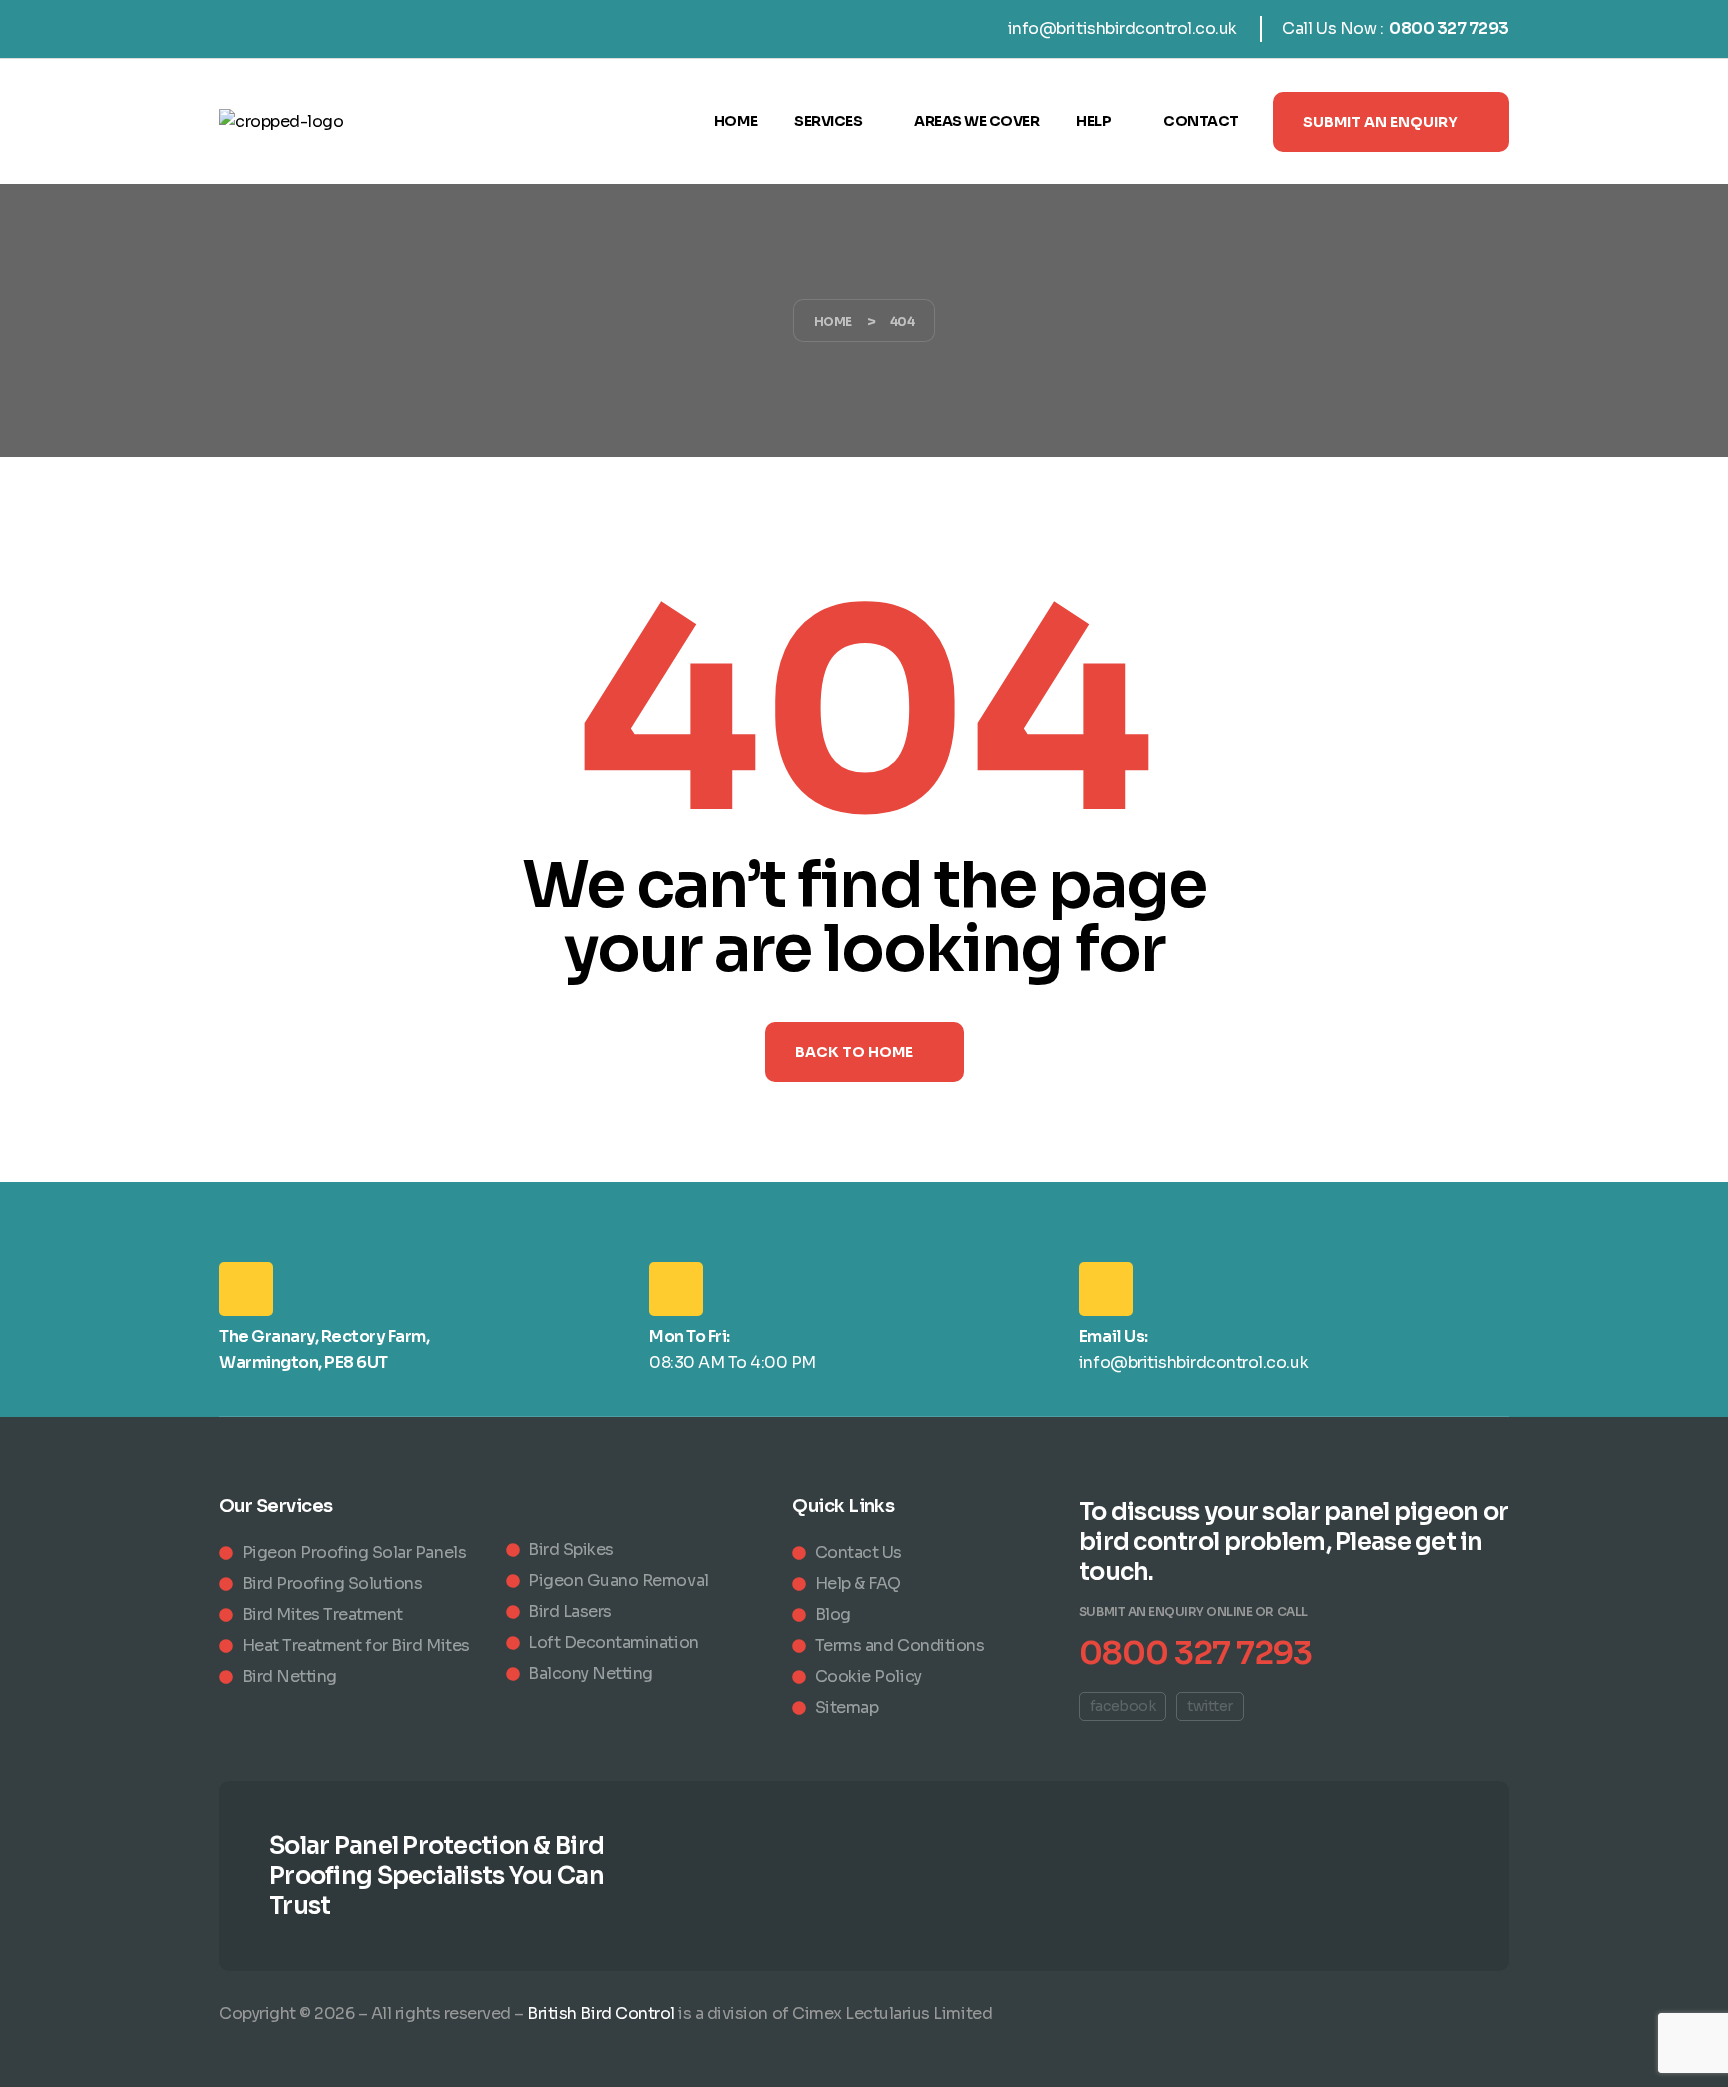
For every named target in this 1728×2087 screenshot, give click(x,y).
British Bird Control (600, 2013)
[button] (1391, 122)
